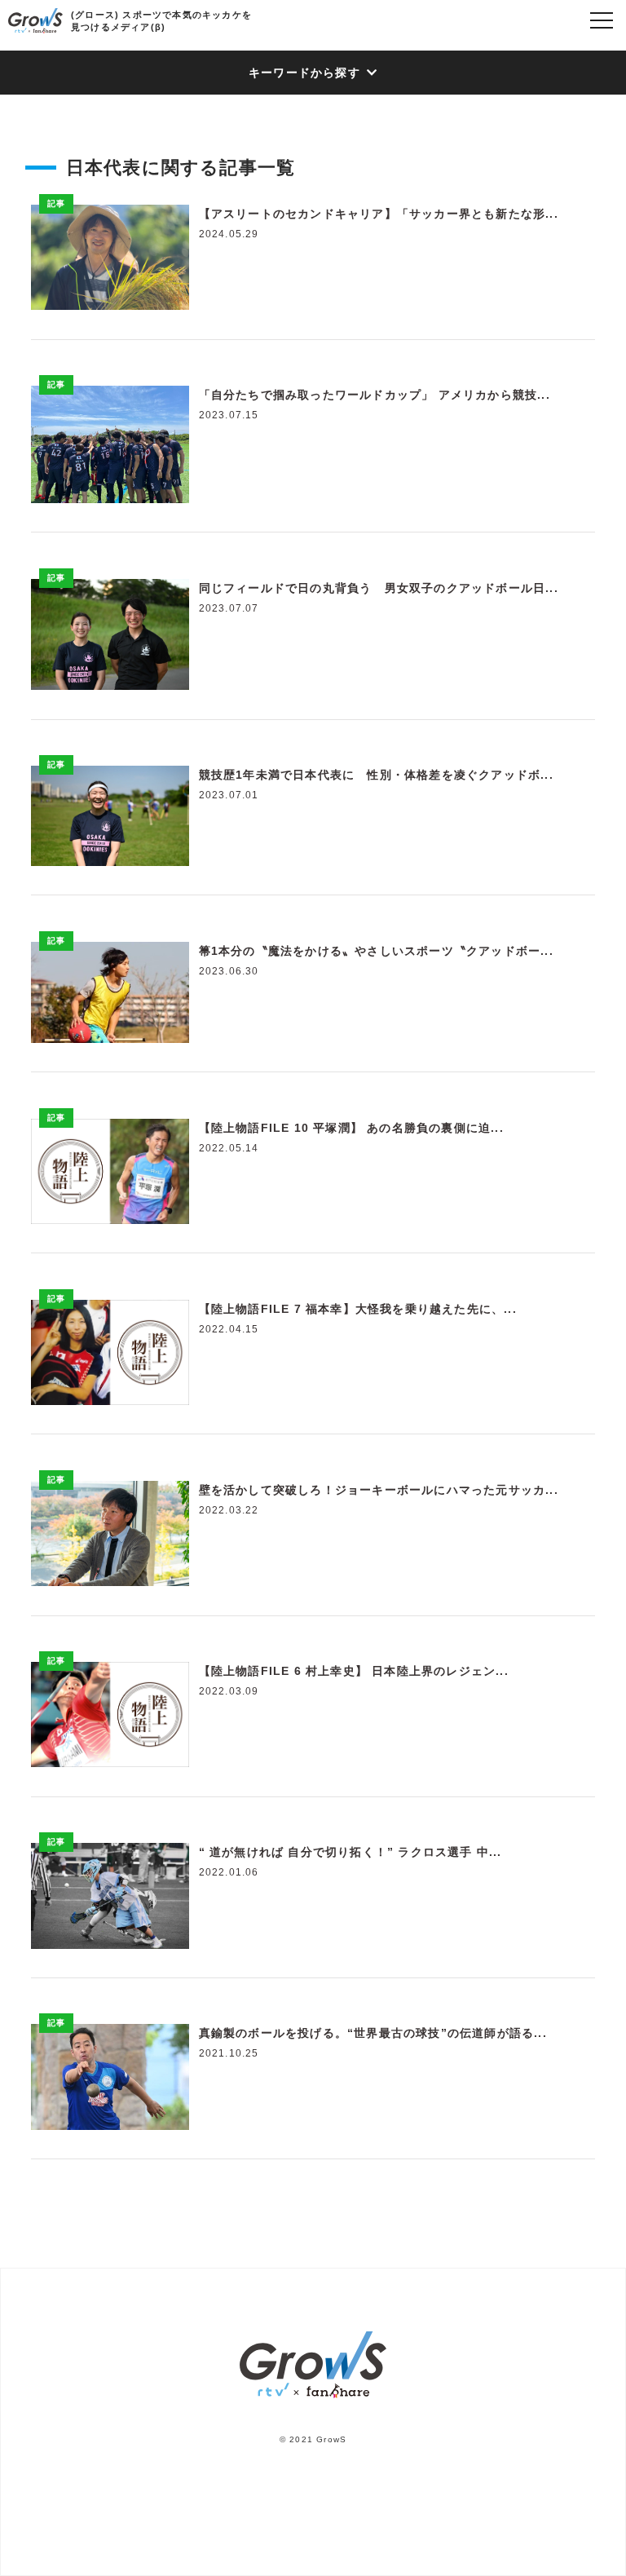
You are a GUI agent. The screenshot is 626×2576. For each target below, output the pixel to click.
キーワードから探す (304, 73)
